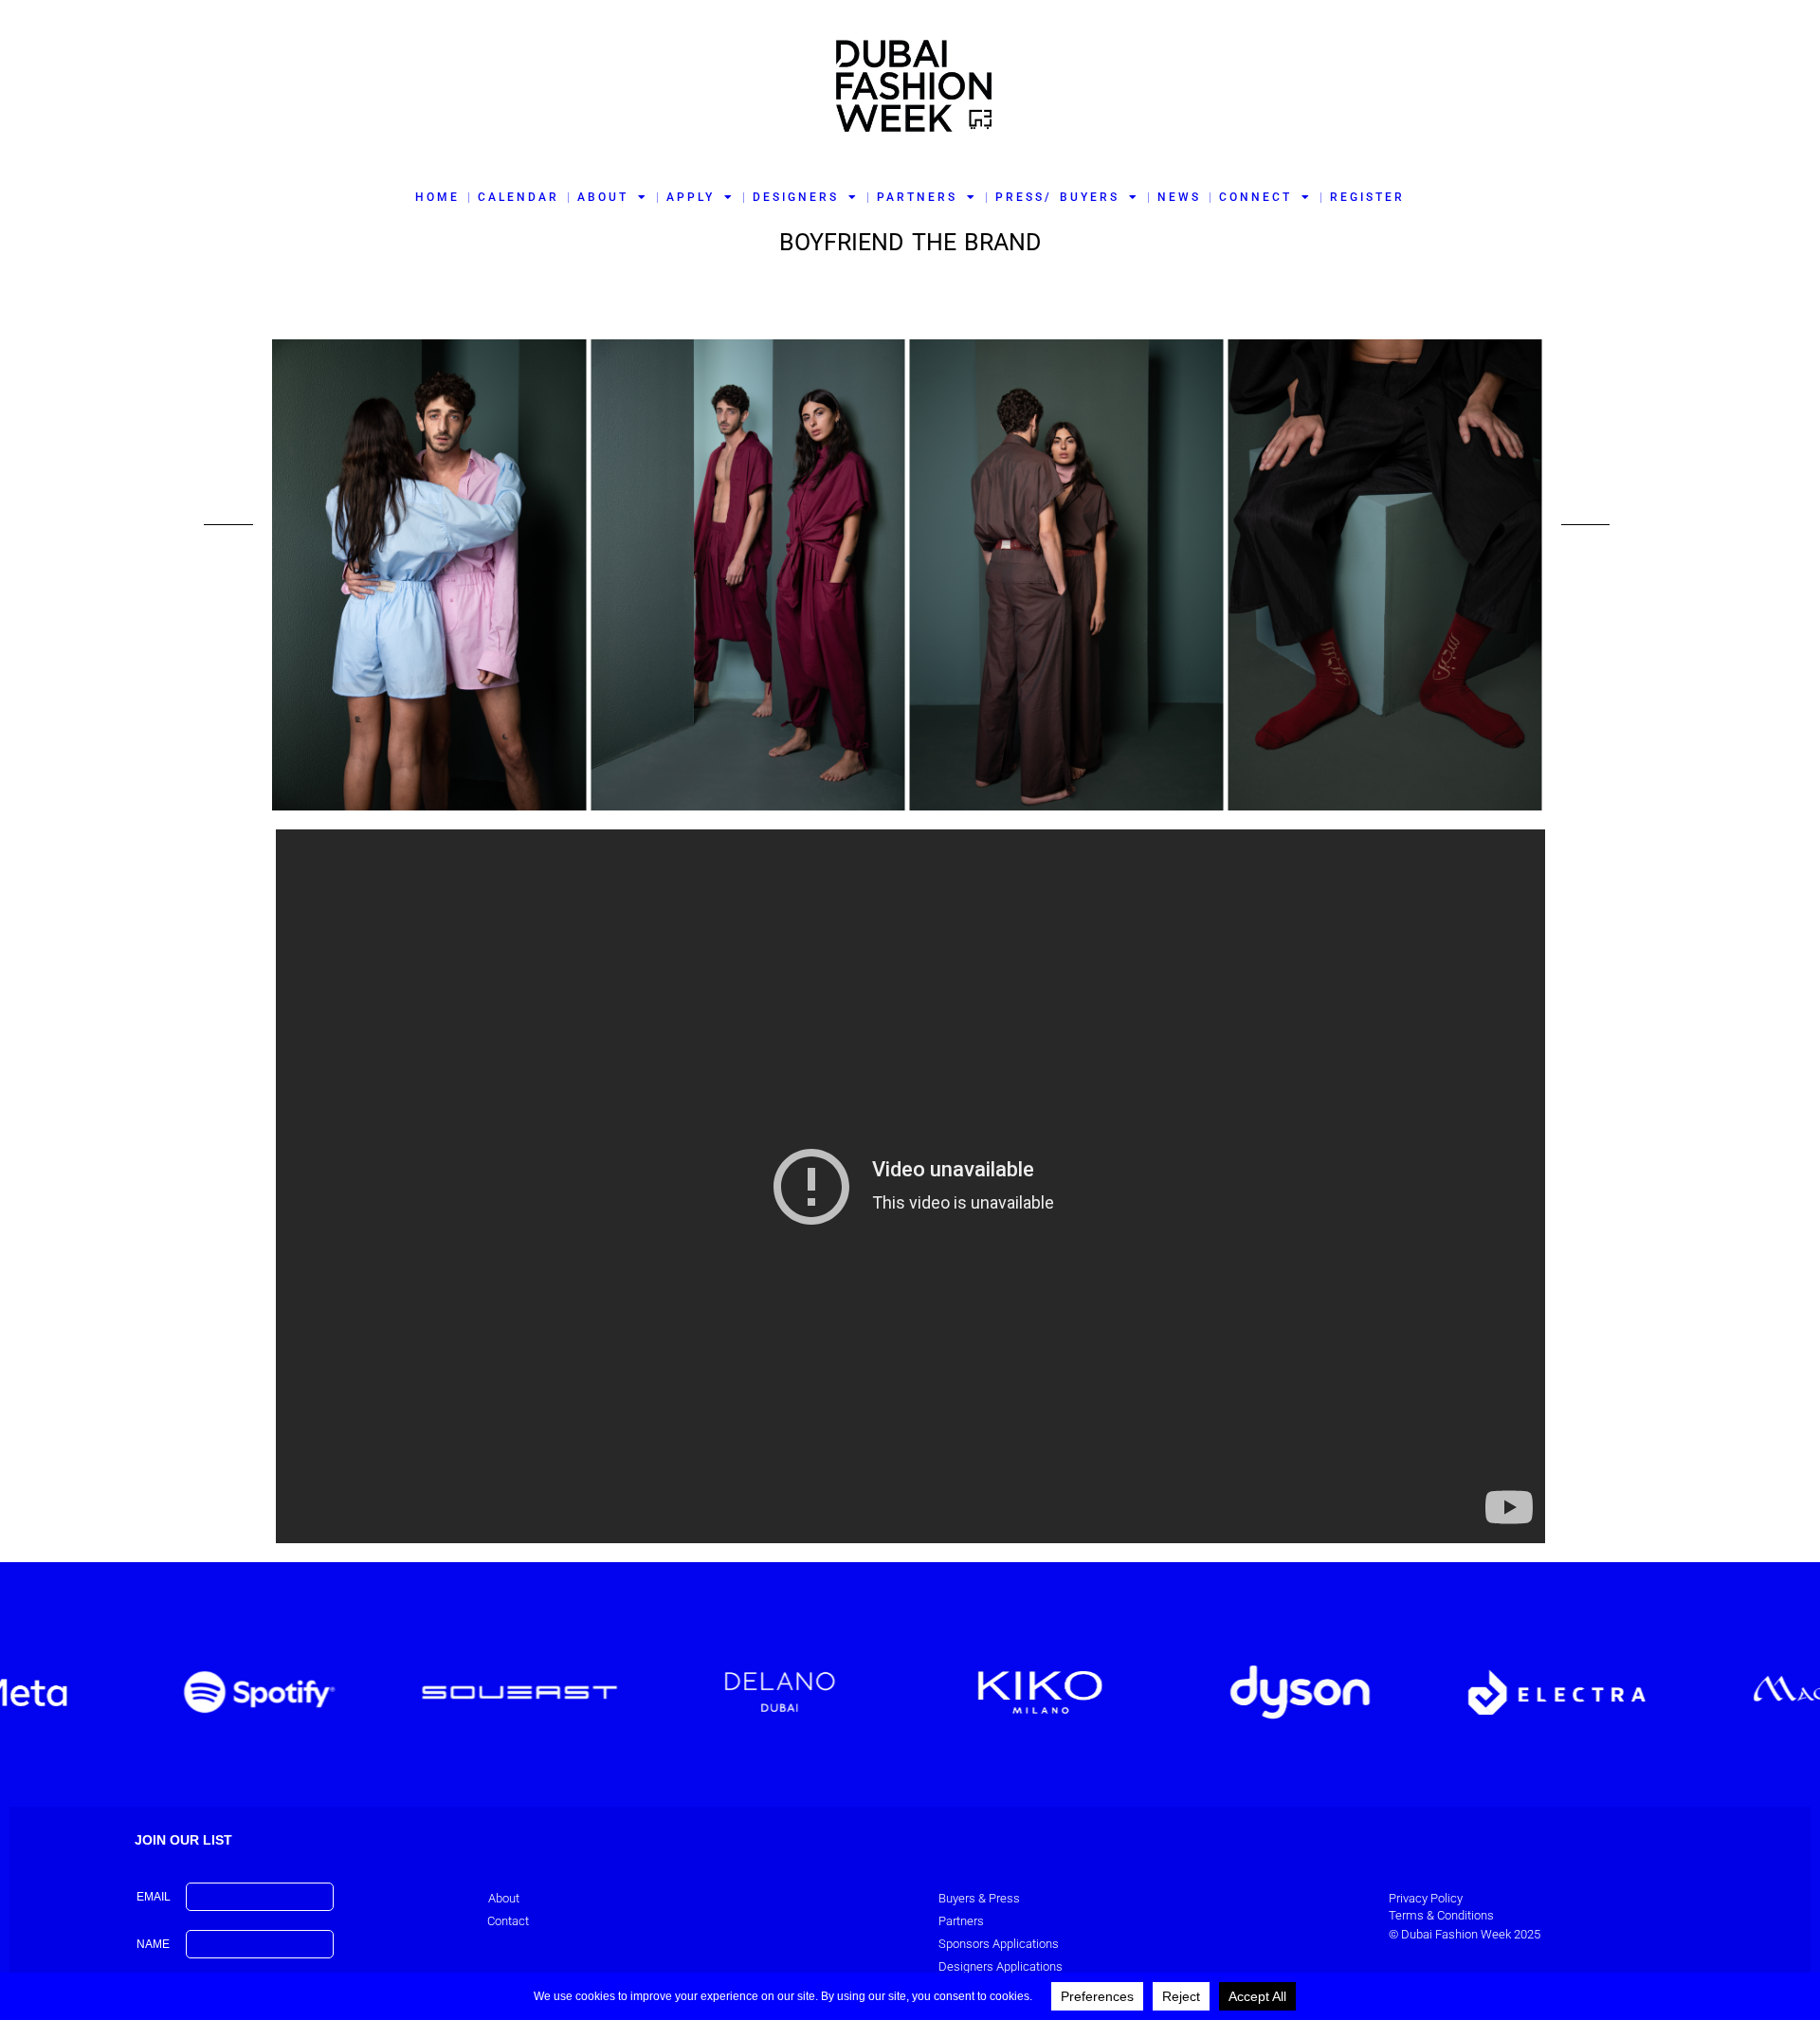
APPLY (691, 197)
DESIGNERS (796, 197)
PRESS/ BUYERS (1057, 197)
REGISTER (1367, 197)
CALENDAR (519, 197)
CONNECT (1256, 197)
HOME (437, 197)
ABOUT (603, 197)
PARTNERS (917, 197)
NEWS (1179, 197)
